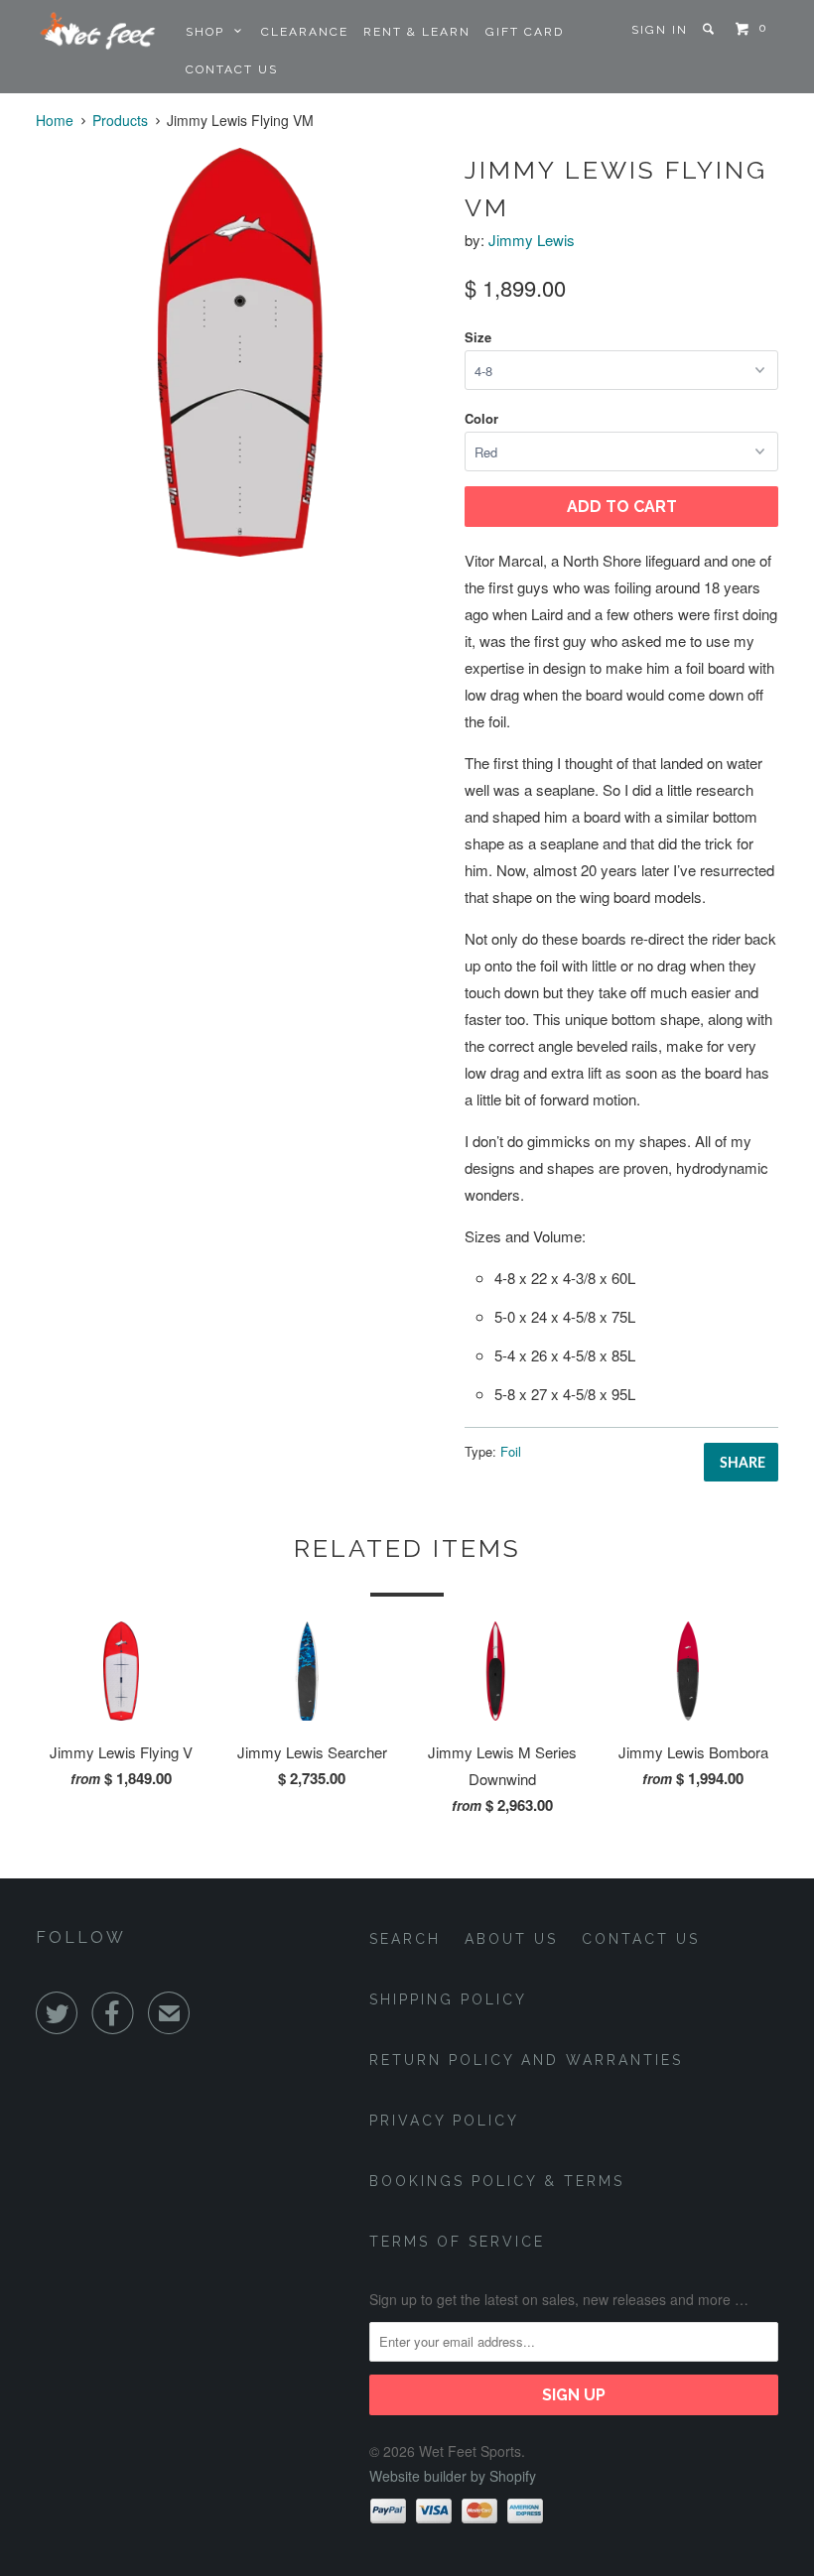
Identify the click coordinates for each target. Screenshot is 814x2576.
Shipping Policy (448, 1999)
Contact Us (232, 69)
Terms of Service (457, 2242)
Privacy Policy (444, 2121)
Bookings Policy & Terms (497, 2181)
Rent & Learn (417, 32)
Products (120, 120)
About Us (511, 1939)
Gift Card (525, 32)
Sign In (660, 30)
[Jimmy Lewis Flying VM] (240, 352)
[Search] (711, 29)
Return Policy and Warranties (526, 2060)
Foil (511, 1451)
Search (405, 1939)
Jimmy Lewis (532, 240)
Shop (210, 32)
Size (478, 337)
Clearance (305, 32)
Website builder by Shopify (453, 2476)
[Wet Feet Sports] (97, 29)
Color (481, 418)
